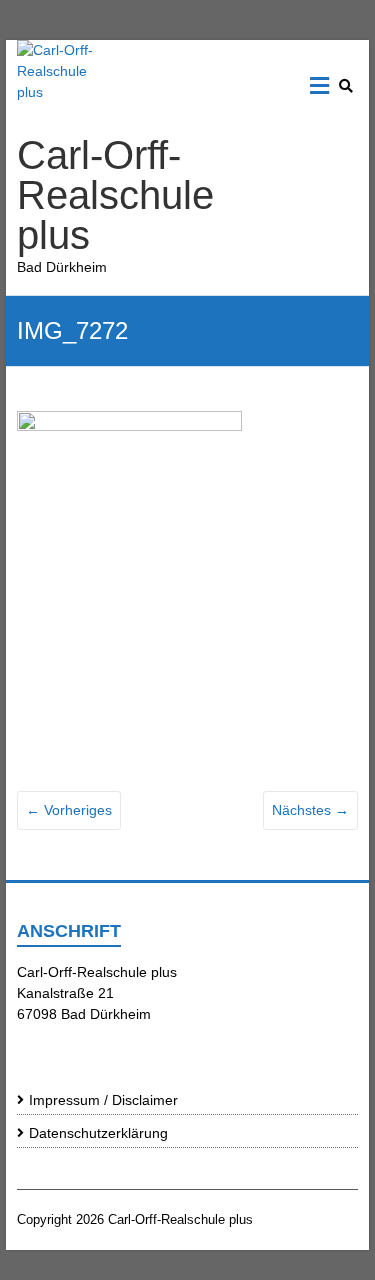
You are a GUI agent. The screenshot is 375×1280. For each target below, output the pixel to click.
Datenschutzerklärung (98, 1133)
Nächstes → (310, 810)
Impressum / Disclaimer (103, 1100)
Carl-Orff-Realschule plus (115, 195)
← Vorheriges (69, 810)
